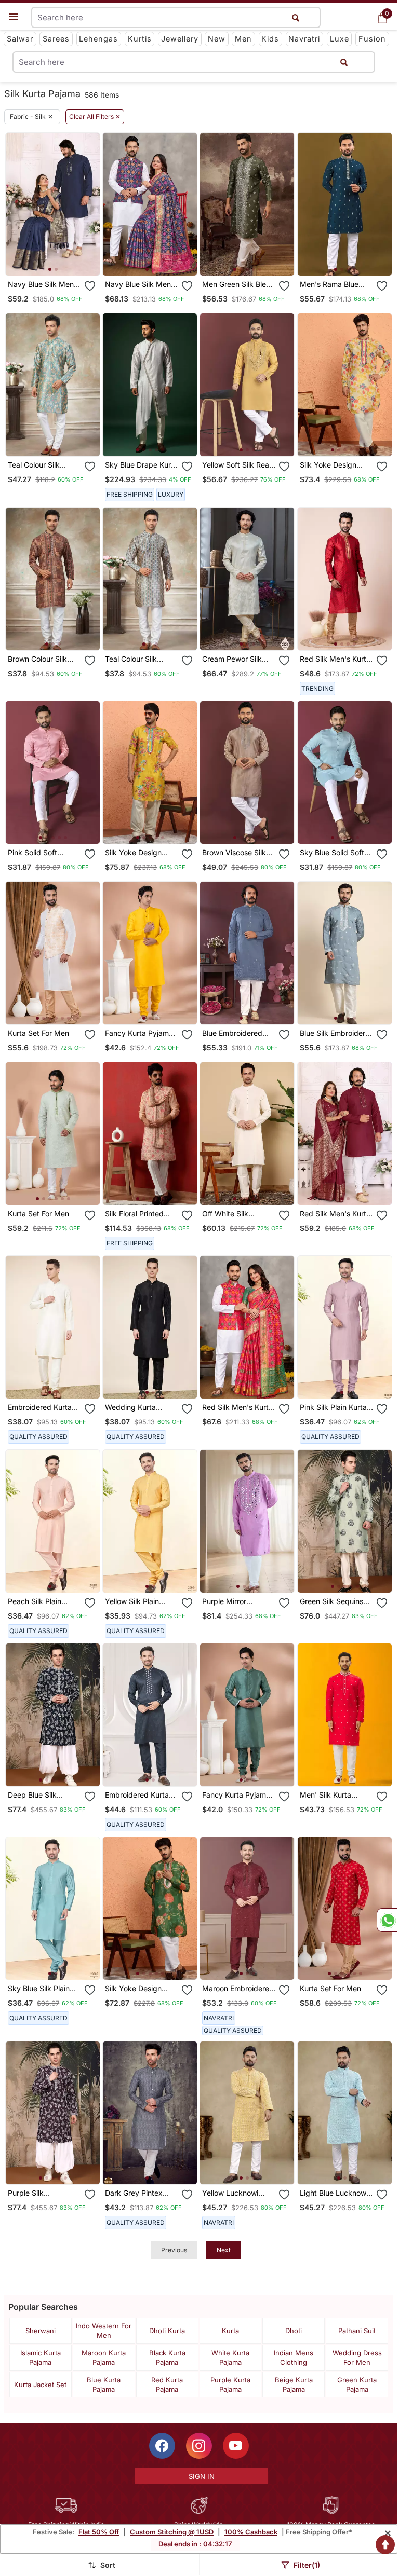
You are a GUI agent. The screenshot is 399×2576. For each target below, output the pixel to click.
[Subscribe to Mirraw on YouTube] (236, 2446)
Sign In (202, 2476)
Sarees (56, 39)
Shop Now (61, 259)
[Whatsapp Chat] (387, 1920)
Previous (174, 2250)
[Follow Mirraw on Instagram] (199, 2446)
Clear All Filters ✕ (95, 117)
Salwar (20, 39)
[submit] (344, 62)
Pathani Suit (357, 2331)
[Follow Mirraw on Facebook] (162, 2446)
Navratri (304, 39)
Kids (270, 39)
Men (243, 39)
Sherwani (41, 2331)
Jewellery (180, 39)
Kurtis (140, 39)
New (217, 39)
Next (224, 2250)
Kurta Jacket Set (40, 2385)
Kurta (230, 2331)
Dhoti (294, 2331)
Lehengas (98, 39)
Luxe (340, 39)
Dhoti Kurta (167, 2331)
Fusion (372, 39)
